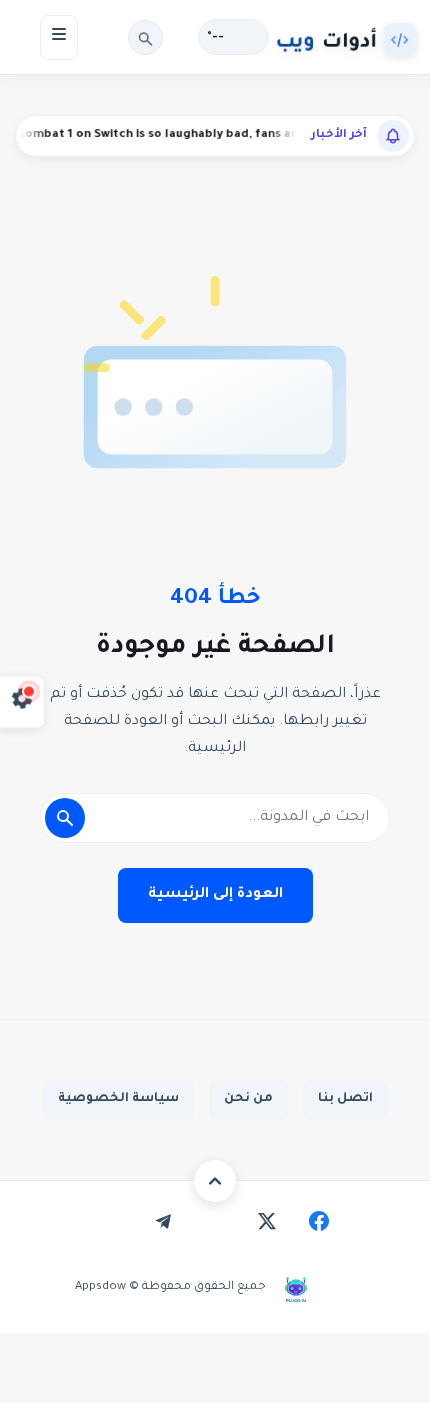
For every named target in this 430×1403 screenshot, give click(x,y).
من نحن (248, 1099)
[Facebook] (319, 1221)
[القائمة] (59, 37)
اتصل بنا (345, 1099)
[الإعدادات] (22, 701)
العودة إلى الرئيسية (215, 895)
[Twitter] (267, 1221)
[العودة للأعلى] (215, 1181)
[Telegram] (163, 1221)
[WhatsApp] (111, 1221)
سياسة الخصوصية (118, 1099)
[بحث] (145, 37)
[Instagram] (215, 1221)
